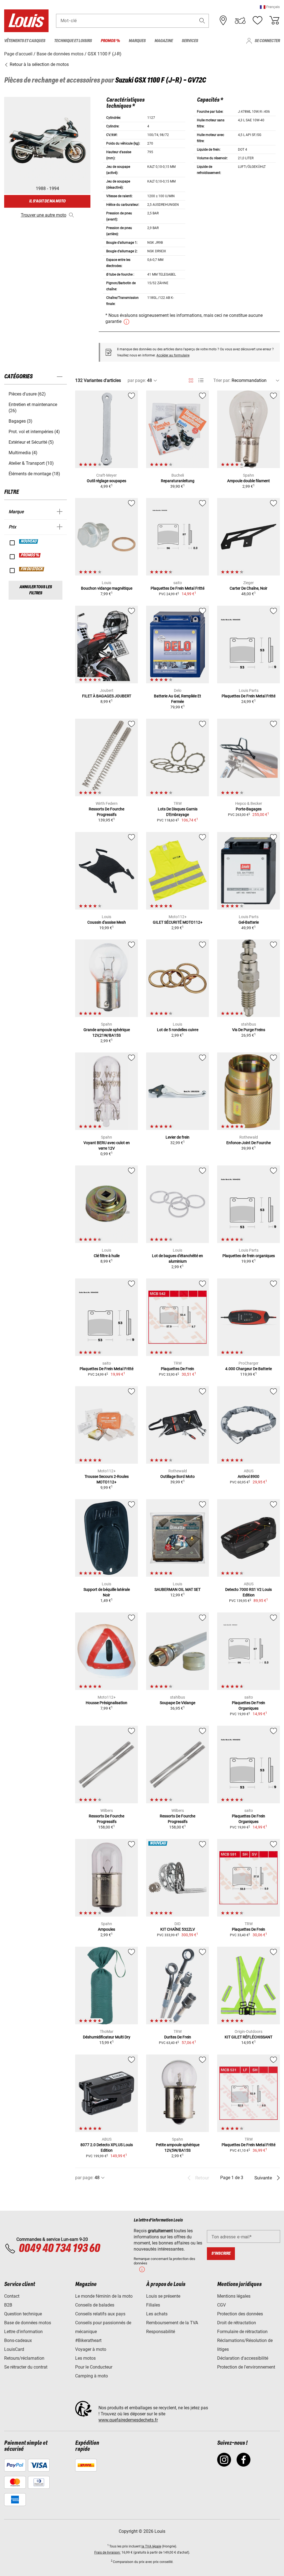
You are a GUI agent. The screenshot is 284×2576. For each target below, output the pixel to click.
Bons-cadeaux (18, 2340)
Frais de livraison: (107, 2552)
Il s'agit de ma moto (47, 201)
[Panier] (274, 20)
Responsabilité (161, 2332)
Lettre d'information (23, 2332)
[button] (270, 7)
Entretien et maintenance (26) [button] (33, 408)
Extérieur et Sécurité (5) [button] (31, 442)
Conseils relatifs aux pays (100, 2314)
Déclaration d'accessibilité (243, 2358)
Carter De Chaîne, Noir (248, 588)
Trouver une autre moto (44, 215)
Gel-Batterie (249, 922)
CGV (221, 2305)
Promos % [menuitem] (110, 41)
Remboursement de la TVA (172, 2323)
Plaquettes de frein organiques (249, 1256)
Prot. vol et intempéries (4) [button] (34, 432)
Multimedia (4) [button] (23, 453)
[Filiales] (223, 20)
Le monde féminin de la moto (104, 2296)
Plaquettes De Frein (177, 1369)
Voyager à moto (91, 2349)
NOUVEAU (29, 541)
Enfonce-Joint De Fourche (248, 1143)
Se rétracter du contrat (26, 2367)
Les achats (157, 2314)
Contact (12, 2296)
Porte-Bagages (249, 809)
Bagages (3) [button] (21, 421)
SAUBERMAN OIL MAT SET (177, 1589)
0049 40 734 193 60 (59, 2249)
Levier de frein (177, 1137)
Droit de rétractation (237, 2323)
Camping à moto (92, 2376)
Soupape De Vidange (177, 1703)
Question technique (23, 2314)
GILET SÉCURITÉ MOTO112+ (178, 922)
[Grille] (191, 379)
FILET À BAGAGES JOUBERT (107, 696)
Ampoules (106, 1929)
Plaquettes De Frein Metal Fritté (177, 588)
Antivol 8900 (248, 1476)
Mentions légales (234, 2296)
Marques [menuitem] (137, 41)
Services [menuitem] (190, 41)
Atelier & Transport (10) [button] (31, 463)
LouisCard (14, 2349)
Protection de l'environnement (246, 2367)
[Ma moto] (240, 20)
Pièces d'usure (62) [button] (27, 394)
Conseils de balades (95, 2305)
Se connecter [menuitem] (267, 41)
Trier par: (222, 380)
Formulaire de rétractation (242, 2332)
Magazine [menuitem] (164, 41)
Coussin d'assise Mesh (107, 922)
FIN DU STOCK (32, 569)
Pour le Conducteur (94, 2367)
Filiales (153, 2305)
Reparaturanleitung (178, 481)
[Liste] (201, 380)
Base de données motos (28, 2323)
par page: (137, 380)
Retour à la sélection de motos (39, 64)
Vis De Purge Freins (249, 1030)
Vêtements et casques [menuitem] (25, 41)
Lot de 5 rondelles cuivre (178, 1030)
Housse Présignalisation (106, 1703)
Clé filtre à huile (107, 1256)
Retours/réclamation (24, 2358)
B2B (8, 2305)
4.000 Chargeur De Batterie (248, 1369)
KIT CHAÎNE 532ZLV (178, 1929)
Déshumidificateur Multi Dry (107, 2037)
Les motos (85, 2358)
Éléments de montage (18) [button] (34, 474)
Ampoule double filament (248, 481)
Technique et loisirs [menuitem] (73, 41)
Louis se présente (163, 2296)
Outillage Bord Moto (177, 1476)
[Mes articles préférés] (257, 20)
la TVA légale (151, 2546)
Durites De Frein (178, 2037)
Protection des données (240, 2314)
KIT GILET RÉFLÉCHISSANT (248, 2037)
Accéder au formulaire (173, 355)
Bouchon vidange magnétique (107, 588)
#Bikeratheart (88, 2340)
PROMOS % (30, 555)
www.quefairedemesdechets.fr (128, 2420)
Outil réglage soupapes (106, 481)
